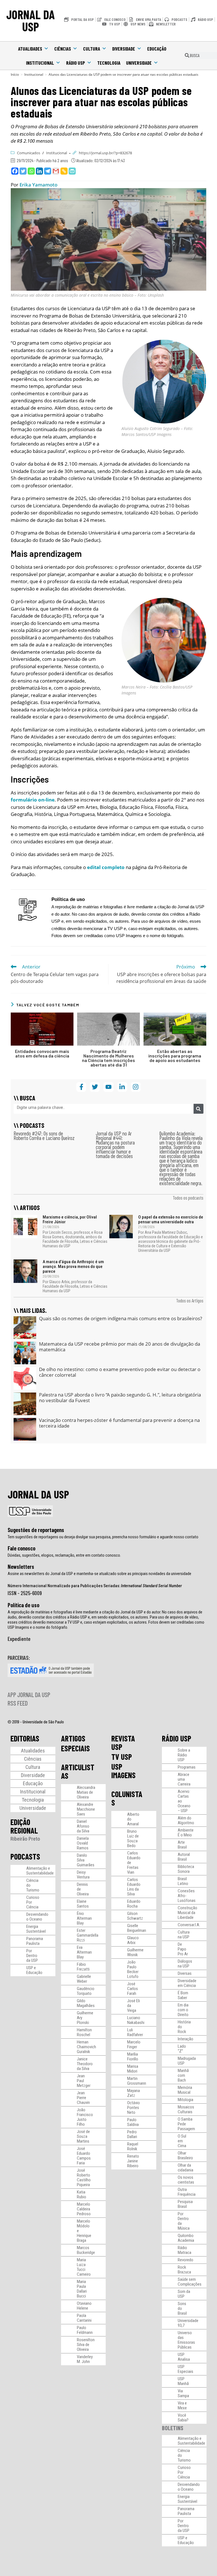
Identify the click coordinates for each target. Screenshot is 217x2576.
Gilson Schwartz (135, 1916)
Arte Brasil (182, 1845)
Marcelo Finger (134, 2044)
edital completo (106, 867)
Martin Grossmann (137, 2081)
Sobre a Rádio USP (184, 1755)
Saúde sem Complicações (190, 2282)
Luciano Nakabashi (136, 2020)
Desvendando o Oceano (37, 1917)
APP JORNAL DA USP (29, 1695)
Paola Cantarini (84, 2318)
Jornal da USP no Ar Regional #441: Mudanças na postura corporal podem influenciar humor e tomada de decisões (115, 1145)
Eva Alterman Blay (84, 1952)
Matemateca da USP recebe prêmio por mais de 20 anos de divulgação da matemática (120, 1347)
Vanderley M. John (85, 2359)
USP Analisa (184, 2357)
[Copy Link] (64, 171)
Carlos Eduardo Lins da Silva (134, 1887)
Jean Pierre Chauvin (83, 2098)
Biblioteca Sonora (186, 1869)
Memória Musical (185, 2090)
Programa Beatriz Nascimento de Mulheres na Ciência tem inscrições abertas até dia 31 (108, 1058)
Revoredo (185, 2260)
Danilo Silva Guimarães (86, 1860)
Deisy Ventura (83, 1875)
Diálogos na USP (185, 1964)
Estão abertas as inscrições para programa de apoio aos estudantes (175, 1056)
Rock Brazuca (184, 2270)
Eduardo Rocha (134, 1904)
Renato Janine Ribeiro (133, 2161)
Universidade (139, 63)
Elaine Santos (83, 1904)
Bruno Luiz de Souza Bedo (133, 1838)
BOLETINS (173, 2428)
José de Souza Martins (83, 2136)
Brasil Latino (183, 1881)
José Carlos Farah (133, 1989)
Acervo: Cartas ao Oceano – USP (184, 1801)
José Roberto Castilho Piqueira (84, 2178)
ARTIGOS (73, 1738)
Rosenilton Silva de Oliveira (86, 2345)
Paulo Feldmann (85, 2330)
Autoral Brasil (184, 1857)
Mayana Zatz (134, 2093)
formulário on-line (33, 800)
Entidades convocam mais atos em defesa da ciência (42, 1054)
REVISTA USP (123, 1743)
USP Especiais (185, 2369)
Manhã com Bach (183, 2075)
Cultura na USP (184, 1935)
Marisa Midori (133, 2069)
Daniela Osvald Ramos (83, 1843)
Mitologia (185, 2100)
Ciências (63, 49)
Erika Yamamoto (38, 185)
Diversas (185, 1973)
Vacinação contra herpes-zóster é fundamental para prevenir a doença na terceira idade (119, 1423)
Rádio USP (76, 63)
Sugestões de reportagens (36, 1530)
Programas (187, 1767)
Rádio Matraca (185, 2250)
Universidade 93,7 (188, 2323)
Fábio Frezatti (83, 1967)
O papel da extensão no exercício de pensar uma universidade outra (171, 1219)
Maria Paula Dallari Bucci (82, 2289)
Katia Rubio (82, 2194)
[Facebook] (15, 171)
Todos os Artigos (190, 1300)
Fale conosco (21, 1548)
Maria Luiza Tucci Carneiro (84, 2267)
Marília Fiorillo (133, 2057)
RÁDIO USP (177, 1738)
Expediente (19, 1639)
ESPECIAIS (75, 1748)
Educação (157, 49)
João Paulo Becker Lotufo (133, 1969)
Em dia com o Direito (183, 2010)
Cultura (92, 49)
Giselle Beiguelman (137, 1928)
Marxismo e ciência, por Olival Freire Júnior (70, 1219)
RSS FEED (18, 1703)
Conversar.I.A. (189, 1925)
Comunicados (29, 153)
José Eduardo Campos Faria (84, 2156)
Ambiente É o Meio (186, 1833)
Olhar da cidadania (185, 2168)
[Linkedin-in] (122, 1087)
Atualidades (30, 49)
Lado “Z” (182, 2049)
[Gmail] (56, 171)
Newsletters (21, 1567)
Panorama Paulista (35, 1941)
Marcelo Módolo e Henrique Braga (84, 2231)
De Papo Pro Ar (183, 1949)
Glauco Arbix (133, 1940)
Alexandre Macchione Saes (86, 1809)
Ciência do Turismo (33, 1885)
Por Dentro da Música (184, 2221)
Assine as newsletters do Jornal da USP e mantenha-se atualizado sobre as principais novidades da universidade (99, 1574)
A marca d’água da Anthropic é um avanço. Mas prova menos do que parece (73, 1267)
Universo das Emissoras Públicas (186, 2340)
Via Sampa (183, 2393)
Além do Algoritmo (186, 1820)
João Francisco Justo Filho (85, 2117)
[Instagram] (136, 1087)
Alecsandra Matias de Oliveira (86, 1792)
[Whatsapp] (31, 171)
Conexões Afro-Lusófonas (187, 1896)
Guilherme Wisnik (135, 1952)
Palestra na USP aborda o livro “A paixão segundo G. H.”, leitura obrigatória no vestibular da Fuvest (120, 1397)
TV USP (122, 1757)
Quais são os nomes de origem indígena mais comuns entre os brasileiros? (121, 1318)
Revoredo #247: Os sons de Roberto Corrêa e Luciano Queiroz (44, 1136)
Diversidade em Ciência (187, 1983)
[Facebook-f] (81, 1087)
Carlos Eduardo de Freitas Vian (134, 1863)
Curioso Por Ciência (33, 1902)
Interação (185, 2039)
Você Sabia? (183, 2418)
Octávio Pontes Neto (134, 2108)
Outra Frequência (187, 2192)
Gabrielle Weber (84, 1979)
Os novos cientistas (186, 2180)
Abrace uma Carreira (184, 1779)
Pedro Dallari (132, 2134)
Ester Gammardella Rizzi (88, 1935)
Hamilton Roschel (84, 2032)
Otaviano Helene (84, 2306)
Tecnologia (109, 63)
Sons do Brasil (182, 2308)
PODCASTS (25, 1856)
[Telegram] (48, 171)
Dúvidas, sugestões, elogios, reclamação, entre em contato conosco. (64, 1555)
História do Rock (184, 2027)
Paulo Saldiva (133, 2122)
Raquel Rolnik (133, 2146)
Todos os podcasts (188, 1198)
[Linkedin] (39, 171)
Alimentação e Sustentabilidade (40, 1871)
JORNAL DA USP (31, 20)
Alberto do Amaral (133, 1819)
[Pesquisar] (198, 1109)
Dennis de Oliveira (83, 1889)
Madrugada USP (187, 2061)
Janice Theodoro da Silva (85, 2064)
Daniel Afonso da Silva (83, 1826)
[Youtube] (108, 1087)
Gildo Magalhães (86, 2003)
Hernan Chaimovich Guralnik (86, 2047)
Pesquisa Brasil (185, 2204)
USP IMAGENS (123, 1771)
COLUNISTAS (127, 1798)
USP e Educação (34, 1970)
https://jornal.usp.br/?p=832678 (105, 153)
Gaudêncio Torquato (86, 1991)
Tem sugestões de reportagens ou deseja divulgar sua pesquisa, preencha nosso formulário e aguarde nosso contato (103, 1537)
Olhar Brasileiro (185, 2155)
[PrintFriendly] (72, 171)
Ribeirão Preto (25, 1839)
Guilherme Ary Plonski (85, 2018)
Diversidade (124, 49)
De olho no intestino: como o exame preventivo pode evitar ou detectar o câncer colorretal (120, 1372)
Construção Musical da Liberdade (187, 1913)
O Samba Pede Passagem (186, 2124)
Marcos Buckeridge (86, 2250)
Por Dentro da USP (32, 1956)
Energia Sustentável (36, 1929)
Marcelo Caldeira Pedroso (84, 2209)
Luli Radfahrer (135, 2032)
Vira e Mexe (182, 2406)
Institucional (40, 63)
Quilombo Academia (186, 2238)
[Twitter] (23, 171)
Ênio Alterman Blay (84, 1918)
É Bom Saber (183, 1995)
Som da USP (184, 2294)
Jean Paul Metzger (84, 2081)
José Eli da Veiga (134, 2006)
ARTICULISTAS (78, 1771)
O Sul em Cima (182, 2141)
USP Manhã (183, 2381)
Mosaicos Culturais (186, 2109)
